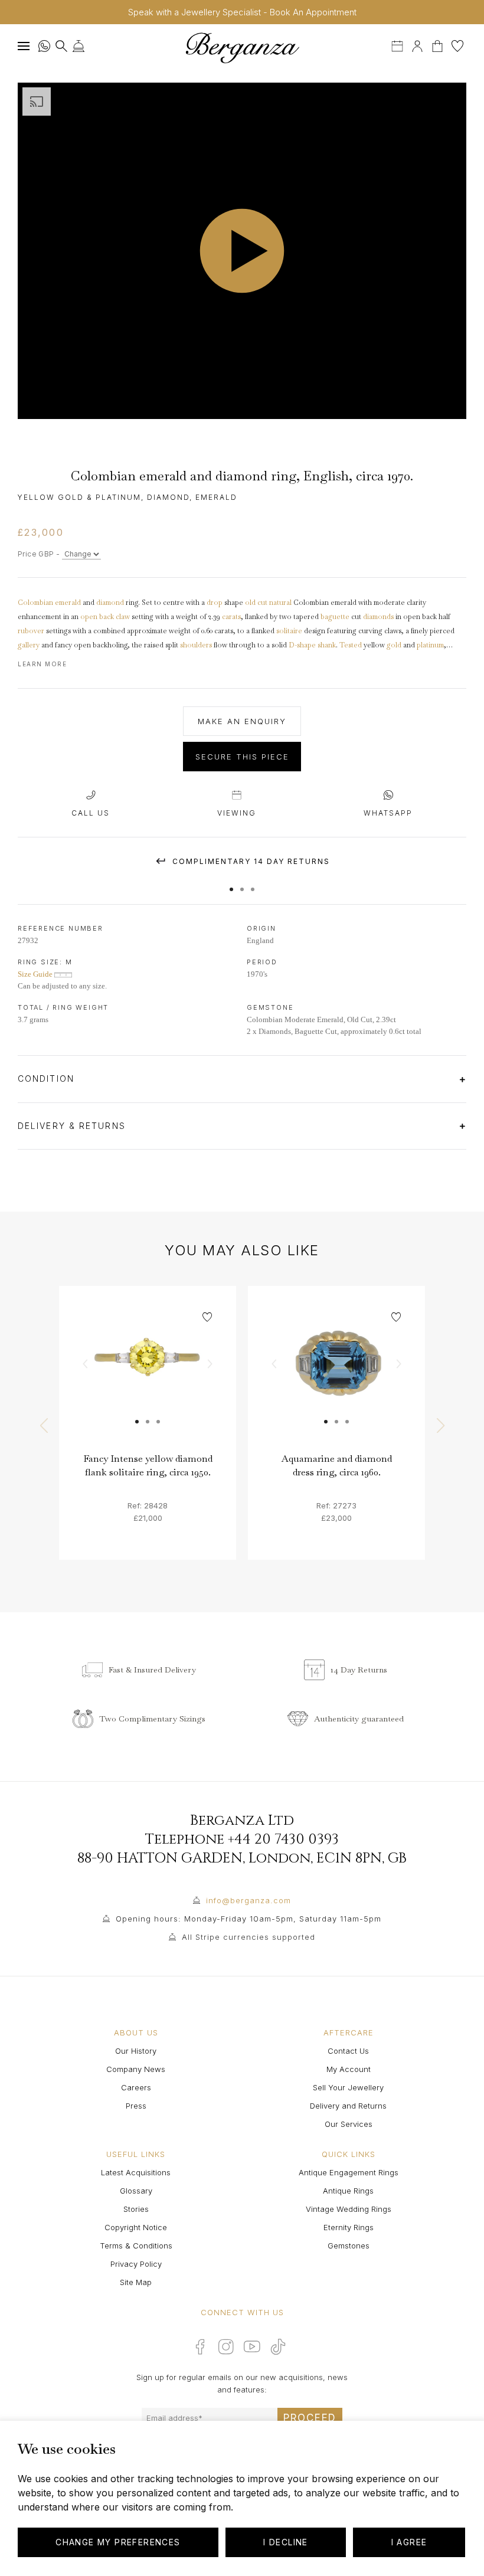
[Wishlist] (457, 45)
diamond (110, 603)
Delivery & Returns (73, 1126)
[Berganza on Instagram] (226, 2346)
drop (215, 603)
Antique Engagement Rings (349, 2172)
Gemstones (349, 2246)
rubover (31, 631)
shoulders (196, 645)
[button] (231, 883)
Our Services (349, 2124)
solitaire (289, 631)
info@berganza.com (248, 1900)
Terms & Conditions (136, 2246)
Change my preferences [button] (118, 2542)
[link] (148, 1374)
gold (394, 645)
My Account (349, 2069)
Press (136, 2106)
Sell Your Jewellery (348, 2087)
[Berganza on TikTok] (278, 2347)
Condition (48, 1078)
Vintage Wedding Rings (349, 2209)
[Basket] (439, 45)
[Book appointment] (398, 45)
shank (327, 645)
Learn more (42, 664)
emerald (68, 603)
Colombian (35, 603)
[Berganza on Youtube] (252, 2346)
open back (97, 617)
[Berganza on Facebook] (200, 2346)
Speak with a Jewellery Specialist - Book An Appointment (242, 12)
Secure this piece (242, 757)
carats (231, 617)
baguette (335, 617)
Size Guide (36, 974)
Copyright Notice (136, 2227)
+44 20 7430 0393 (283, 1839)
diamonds (378, 617)
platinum (430, 645)
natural (280, 603)
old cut (256, 603)
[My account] (417, 45)
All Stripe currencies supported (248, 1937)
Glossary (136, 2191)
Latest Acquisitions (136, 2172)
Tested (351, 645)
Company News (136, 2069)
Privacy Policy (136, 2264)
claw (123, 617)
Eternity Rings (349, 2227)
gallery (29, 645)
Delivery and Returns (348, 2106)
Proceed (310, 2418)
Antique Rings (348, 2191)
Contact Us (348, 2051)
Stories (136, 2209)
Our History (136, 2051)
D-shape (302, 645)
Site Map (136, 2282)
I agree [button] (409, 2542)
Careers (136, 2087)
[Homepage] (242, 48)
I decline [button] (286, 2542)
